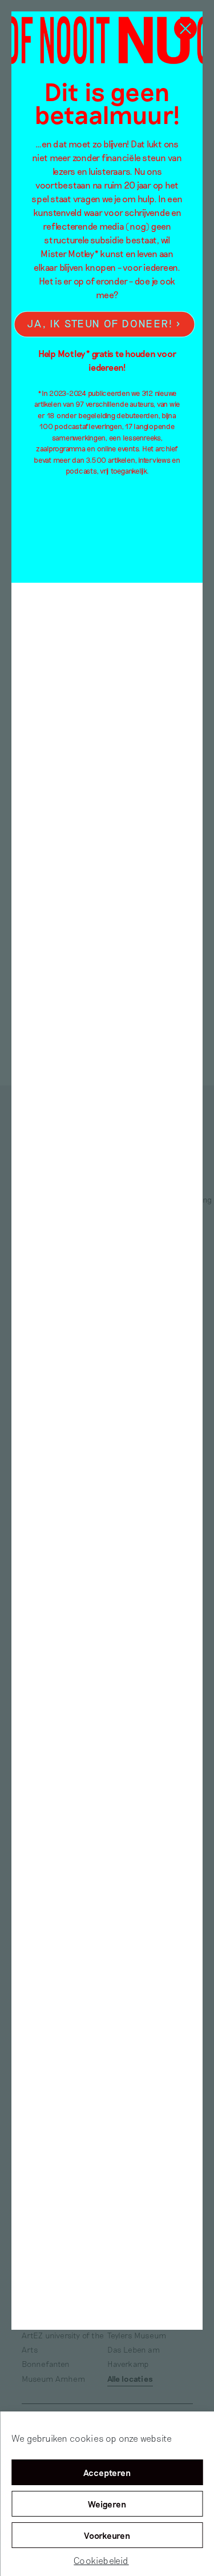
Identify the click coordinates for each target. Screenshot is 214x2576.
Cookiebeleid (101, 2560)
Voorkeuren (107, 2535)
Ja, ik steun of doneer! (100, 324)
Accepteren (107, 2473)
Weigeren (107, 2504)
